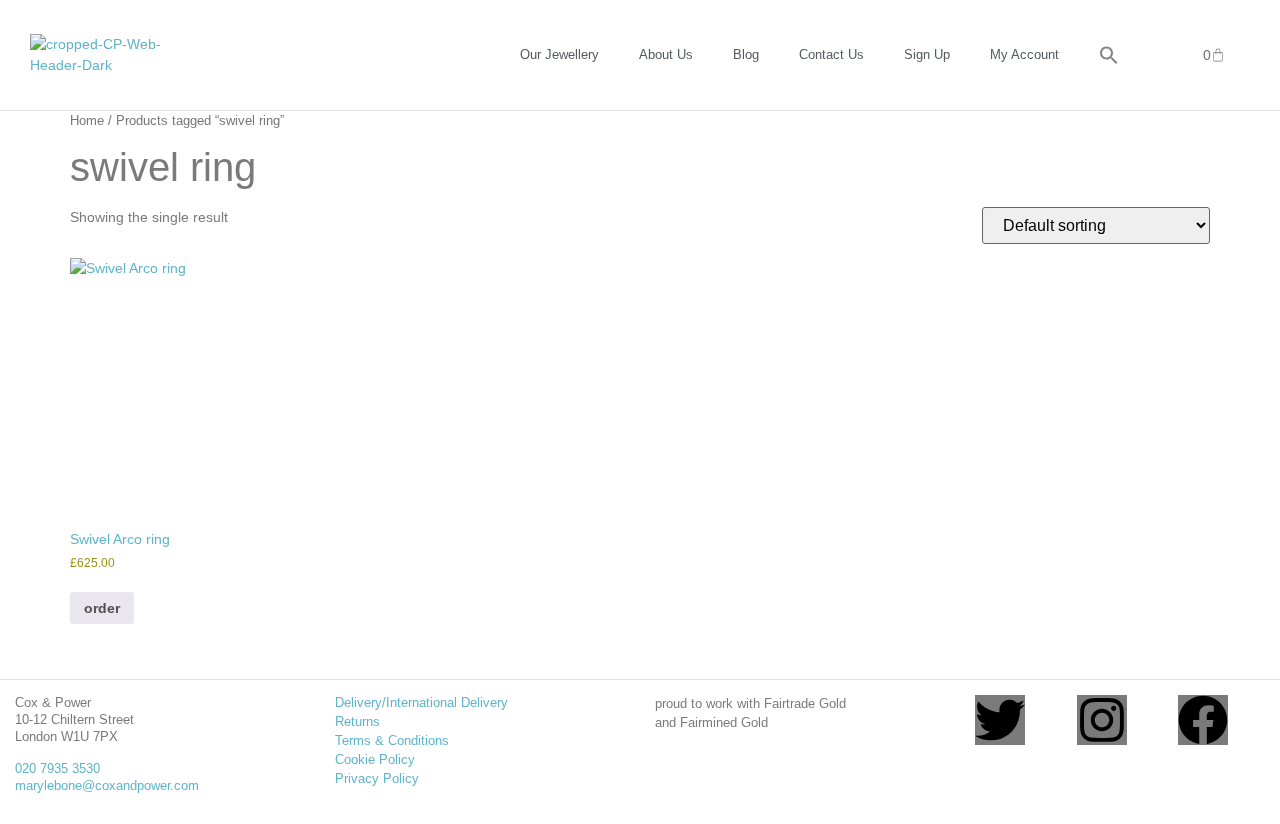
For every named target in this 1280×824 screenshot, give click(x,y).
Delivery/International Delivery (421, 702)
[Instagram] (1102, 720)
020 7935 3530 (57, 768)
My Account (1024, 54)
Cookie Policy (375, 759)
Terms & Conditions (392, 740)
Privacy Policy (377, 778)
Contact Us (831, 54)
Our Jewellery (559, 54)
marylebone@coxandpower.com (107, 785)
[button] (1109, 55)
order (102, 608)
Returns (357, 721)
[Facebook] (1203, 720)
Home (87, 120)
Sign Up (927, 54)
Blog (746, 54)
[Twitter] (1000, 720)
